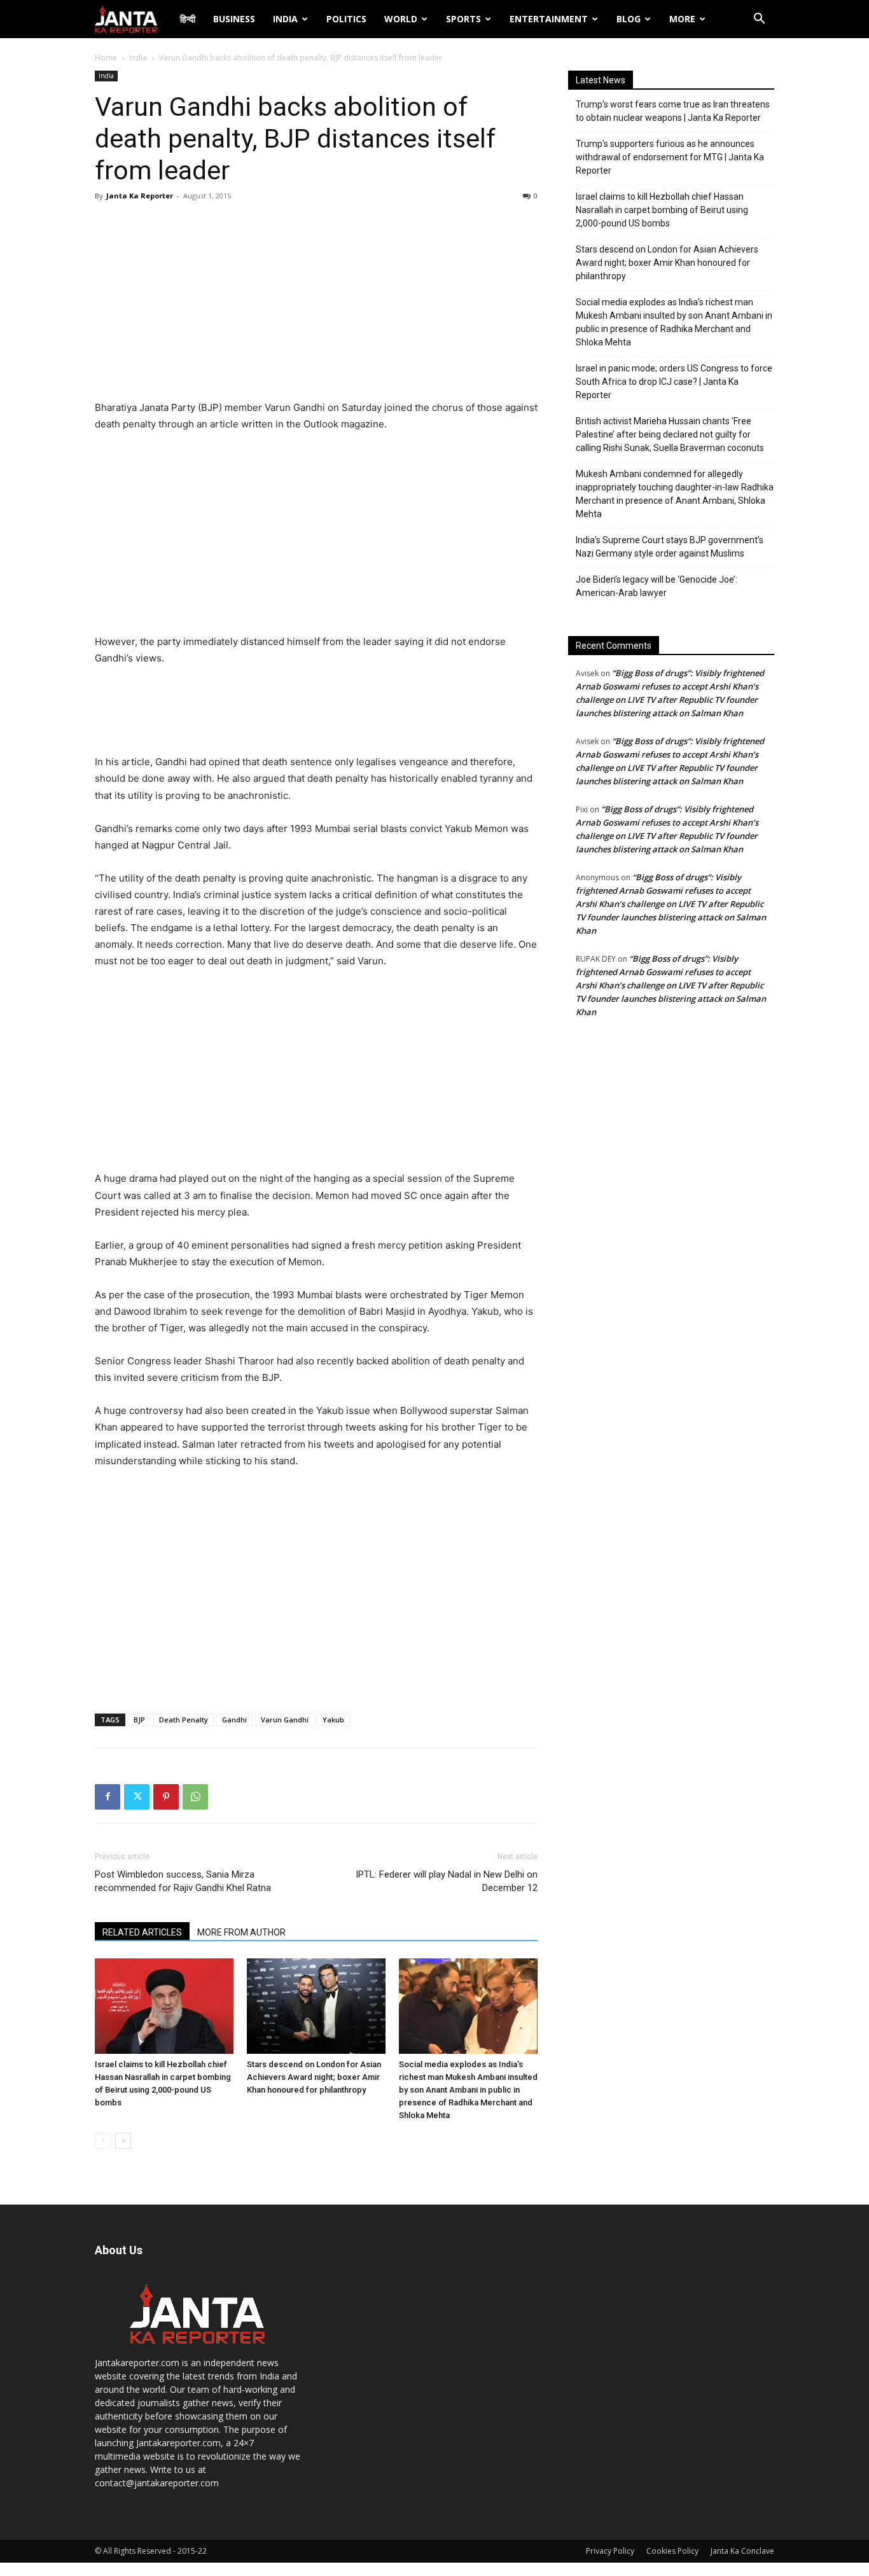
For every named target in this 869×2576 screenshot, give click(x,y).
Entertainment (549, 19)
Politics (346, 19)
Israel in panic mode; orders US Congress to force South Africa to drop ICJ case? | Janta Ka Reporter (674, 382)
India (285, 19)
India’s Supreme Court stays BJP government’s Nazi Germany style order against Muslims (670, 547)
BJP (139, 1720)
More (682, 19)
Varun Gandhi (285, 1720)
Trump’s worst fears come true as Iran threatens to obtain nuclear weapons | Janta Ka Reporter (673, 111)
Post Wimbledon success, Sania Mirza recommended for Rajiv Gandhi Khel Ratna (183, 1881)
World (401, 19)
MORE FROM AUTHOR (241, 1932)
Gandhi (234, 1720)
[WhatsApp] (195, 1797)
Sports (463, 19)
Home (106, 58)
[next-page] (123, 2141)
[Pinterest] (166, 1797)
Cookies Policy (672, 2551)
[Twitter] (137, 1797)
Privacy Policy (610, 2551)
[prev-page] (103, 2141)
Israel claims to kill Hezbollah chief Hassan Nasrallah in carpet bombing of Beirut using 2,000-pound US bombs (662, 210)
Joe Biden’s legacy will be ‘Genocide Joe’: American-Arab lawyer (657, 586)
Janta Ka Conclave (742, 2551)
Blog (629, 19)
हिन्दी (188, 19)
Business (234, 19)
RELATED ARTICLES (142, 1932)
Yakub (333, 1720)
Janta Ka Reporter (140, 196)
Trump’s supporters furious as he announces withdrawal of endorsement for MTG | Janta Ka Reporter (670, 157)
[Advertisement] (316, 304)
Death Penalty (184, 1720)
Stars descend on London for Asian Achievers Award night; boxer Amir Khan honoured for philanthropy (314, 2077)
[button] (759, 20)
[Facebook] (108, 1797)
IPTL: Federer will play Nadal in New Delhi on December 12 (447, 1881)
